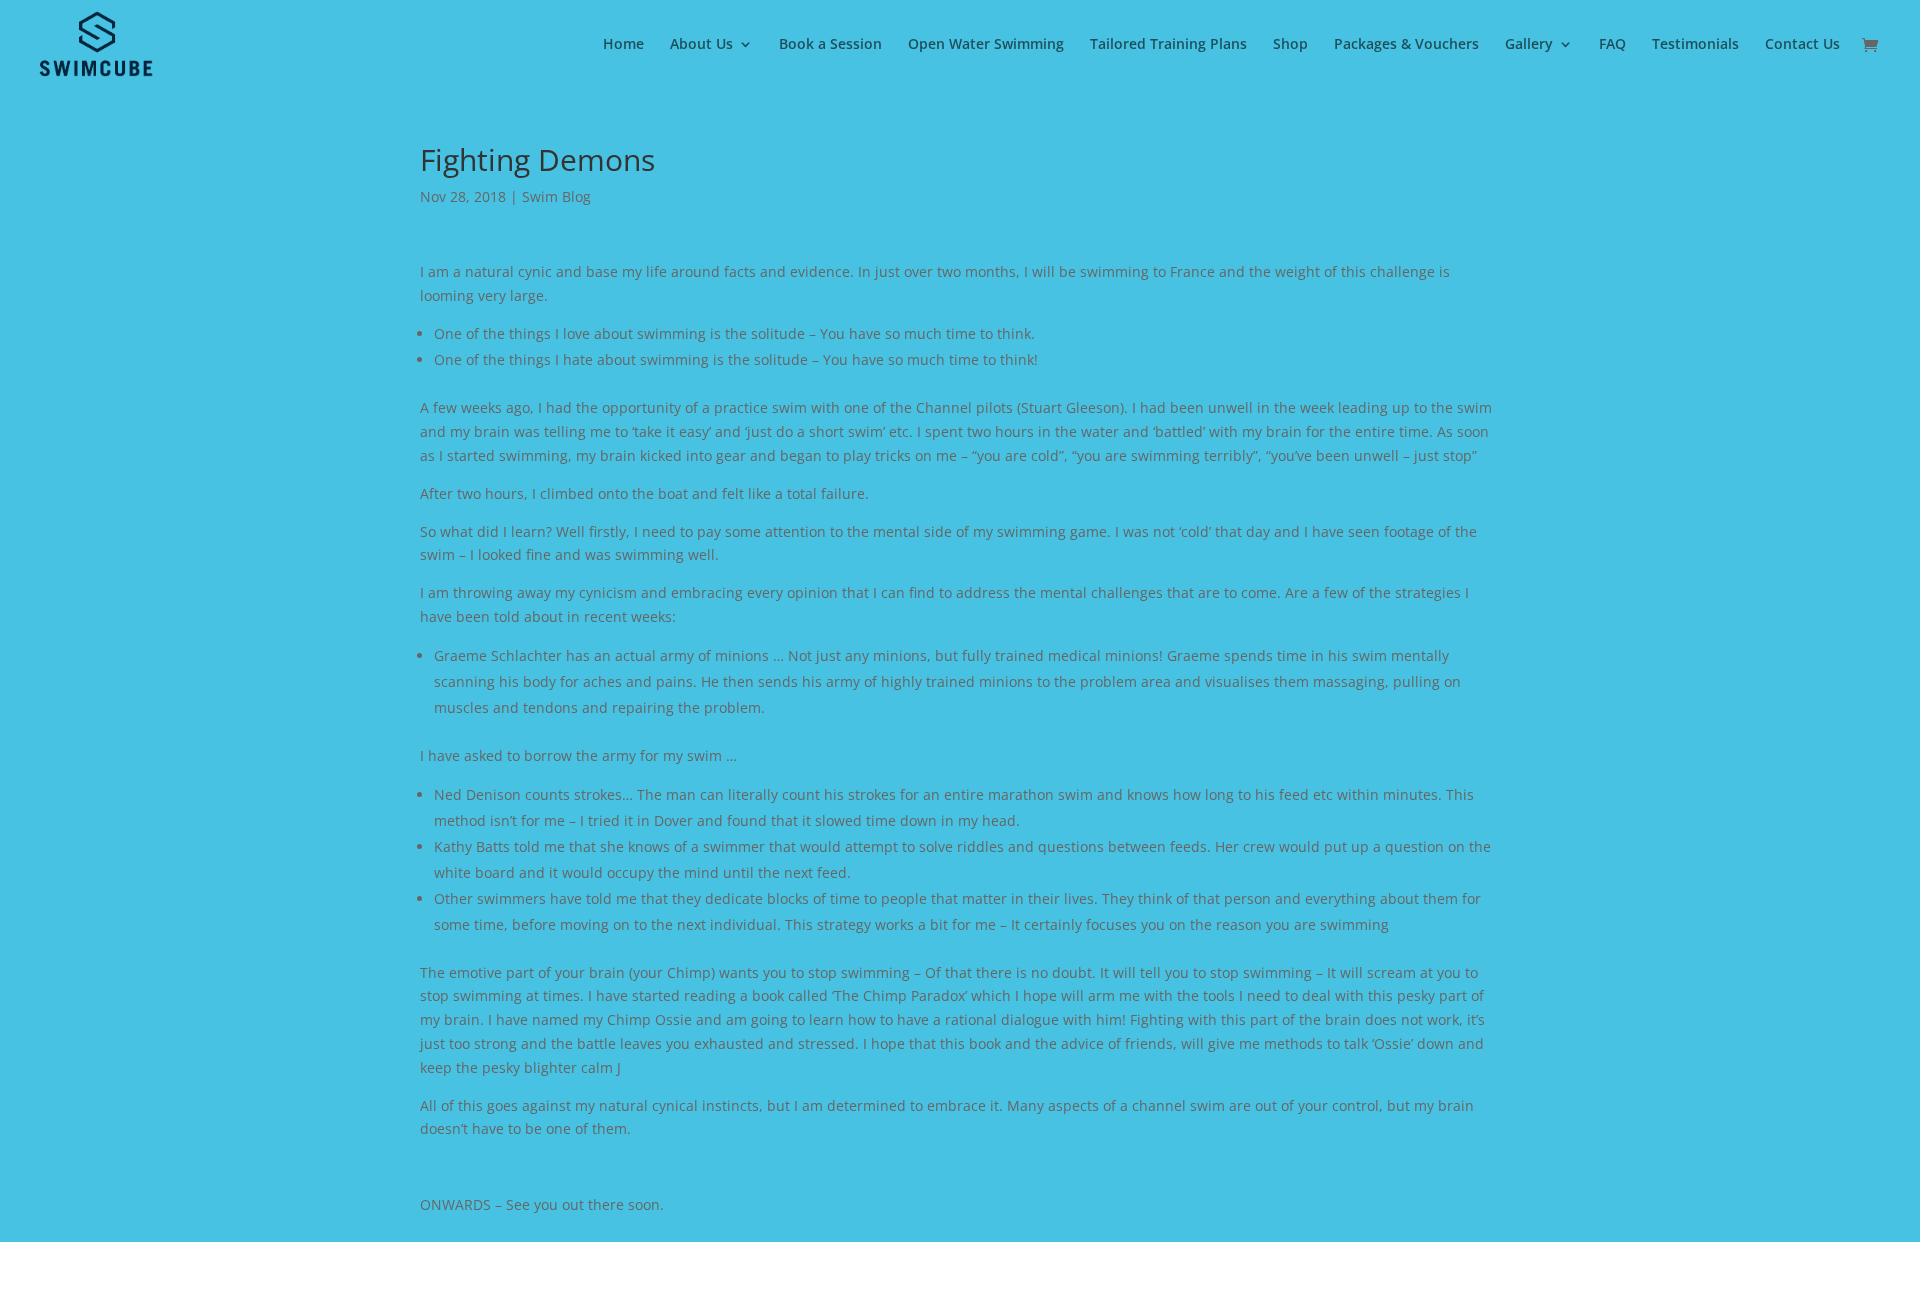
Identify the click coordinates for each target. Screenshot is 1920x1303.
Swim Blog (556, 196)
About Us (701, 45)
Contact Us (1802, 45)
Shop (1290, 45)
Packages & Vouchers (1406, 45)
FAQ (1612, 45)
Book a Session (830, 45)
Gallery (1529, 45)
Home (623, 45)
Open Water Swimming (986, 45)
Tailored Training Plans (1168, 45)
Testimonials (1695, 45)
